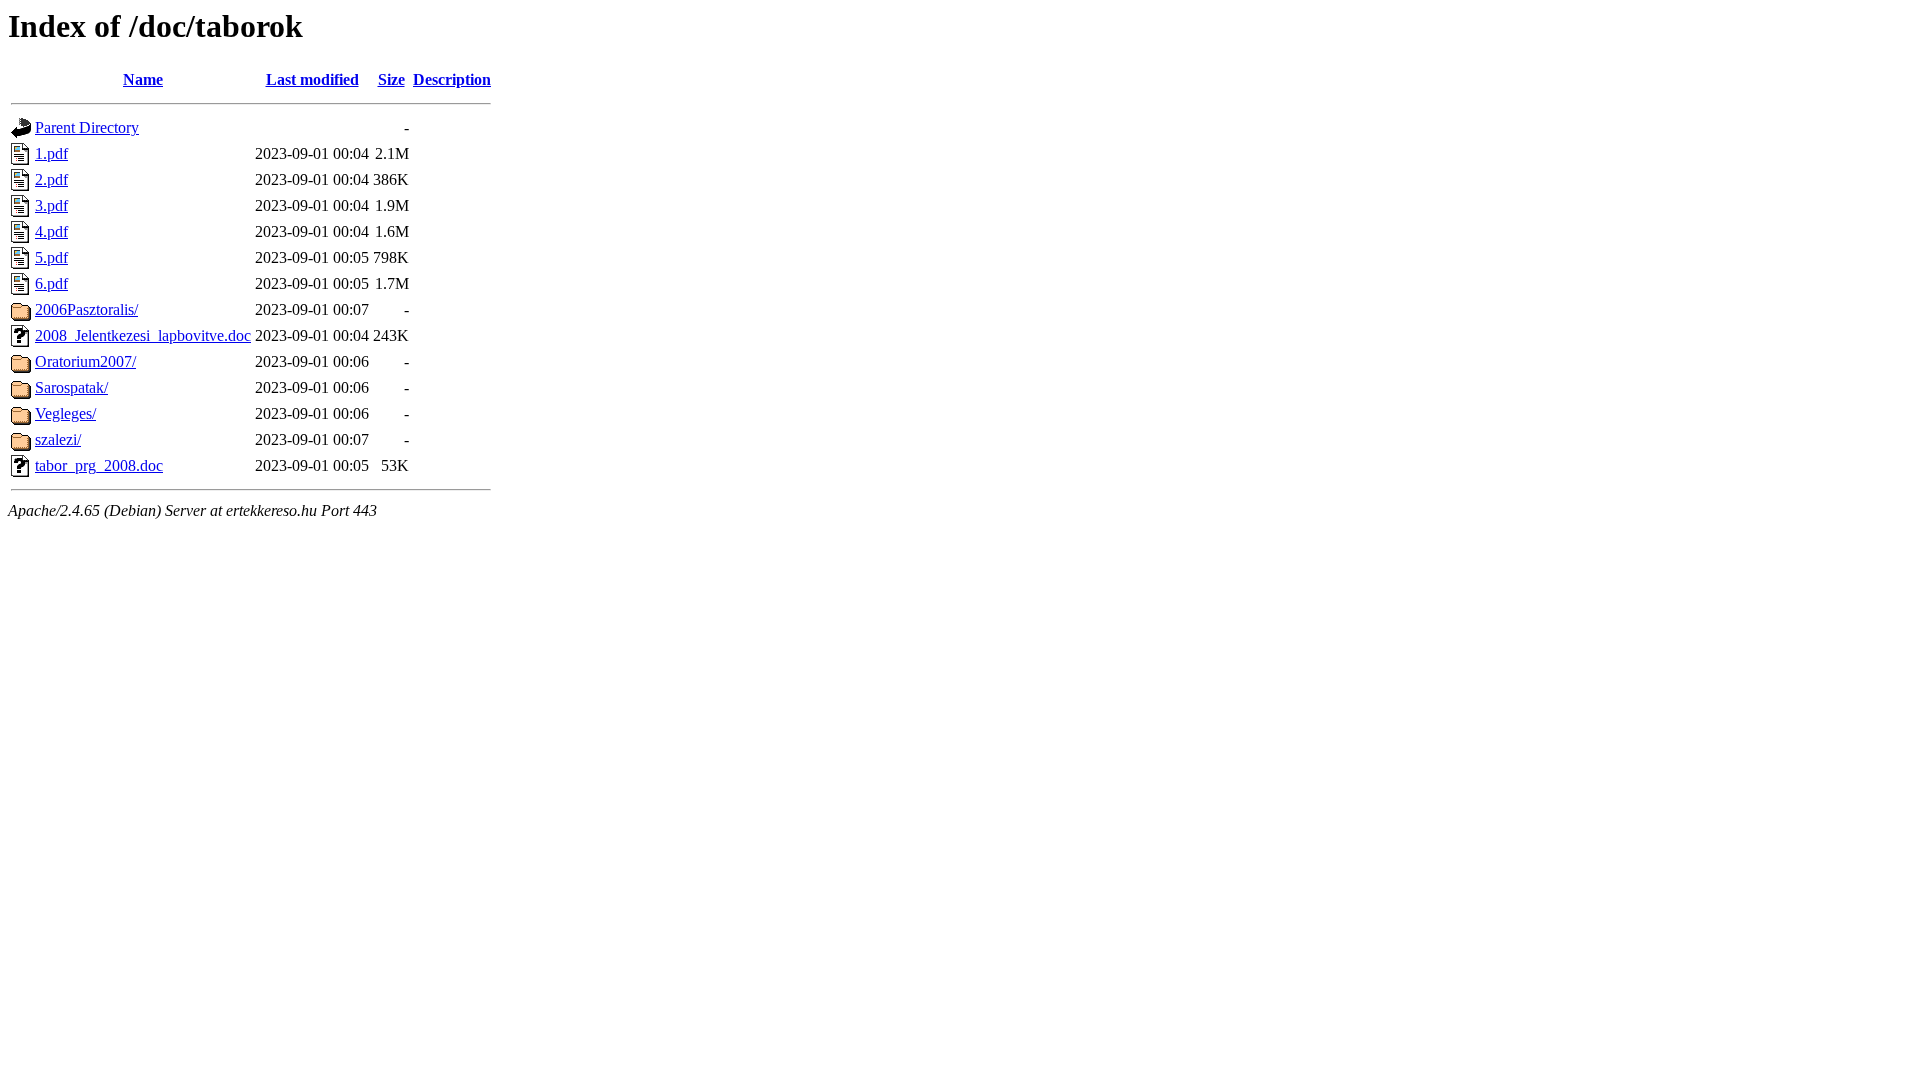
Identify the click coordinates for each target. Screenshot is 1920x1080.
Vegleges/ (65, 413)
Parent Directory (87, 127)
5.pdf (51, 257)
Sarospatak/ (71, 387)
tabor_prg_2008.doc (99, 465)
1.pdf (51, 153)
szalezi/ (58, 439)
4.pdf (51, 231)
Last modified (312, 79)
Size (391, 79)
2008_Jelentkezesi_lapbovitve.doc (143, 335)
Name (143, 79)
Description (452, 79)
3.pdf (51, 205)
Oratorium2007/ (85, 361)
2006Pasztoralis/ (86, 309)
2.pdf (51, 179)
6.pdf (51, 283)
